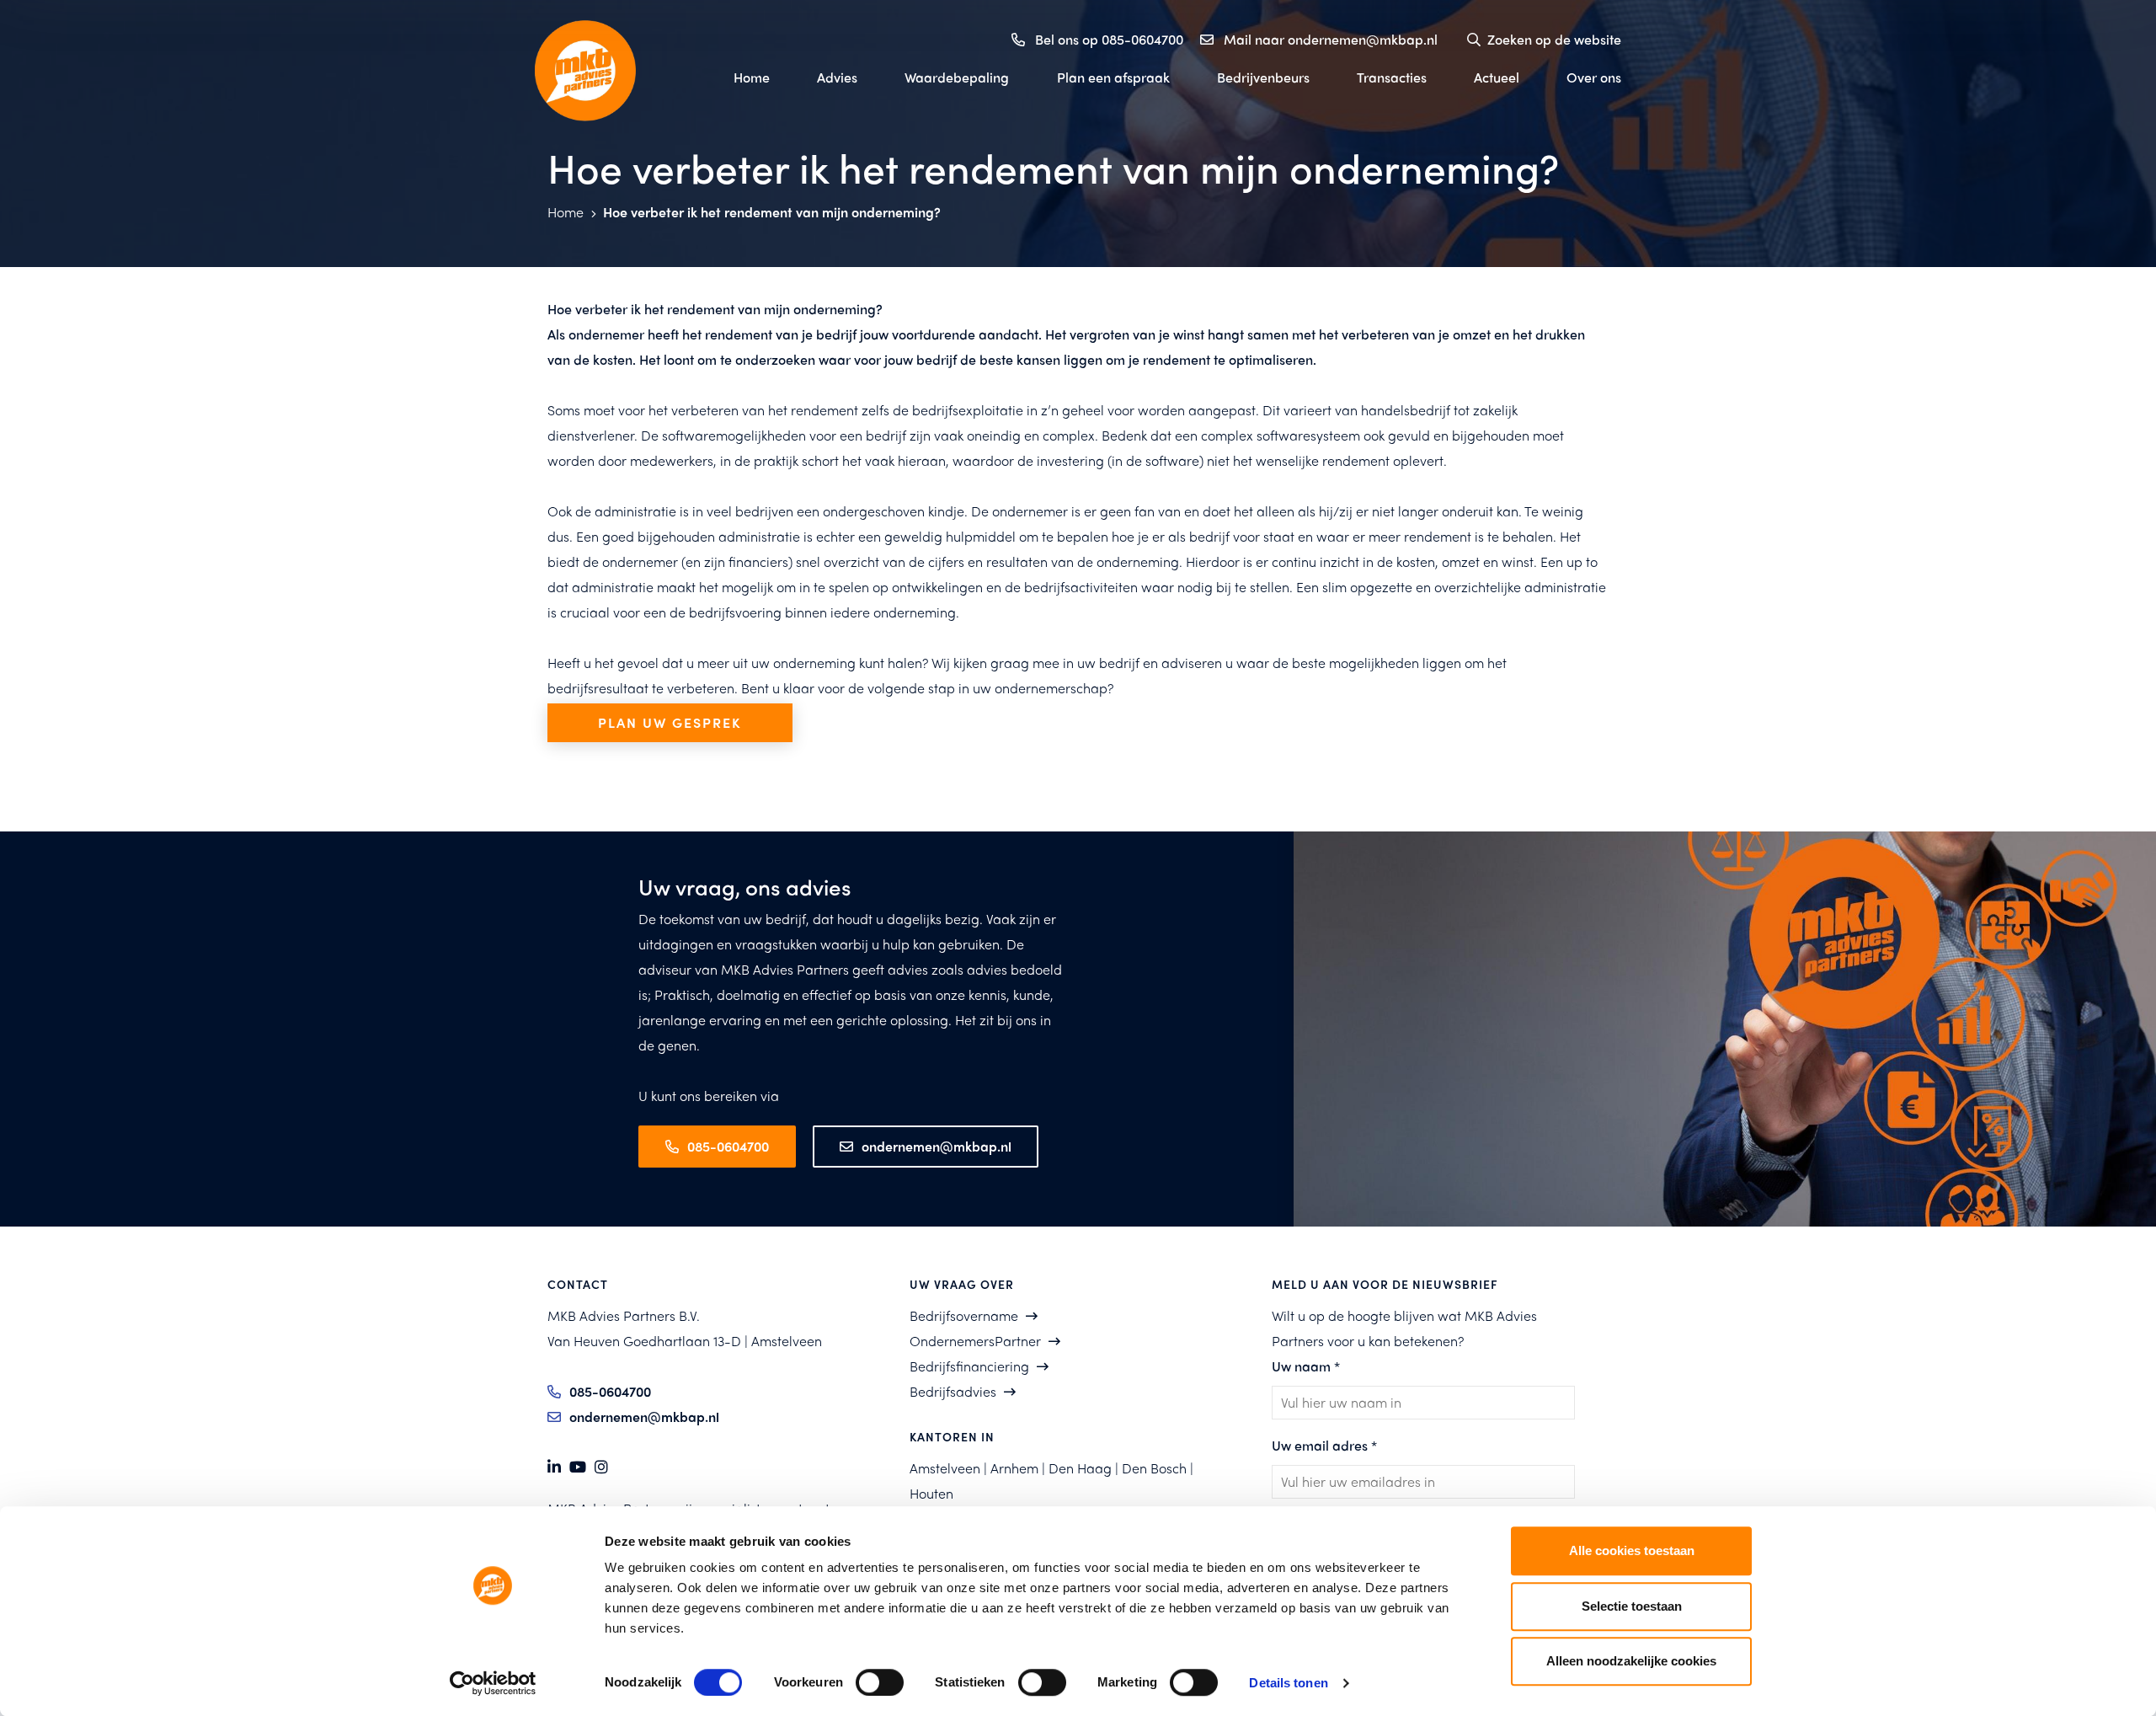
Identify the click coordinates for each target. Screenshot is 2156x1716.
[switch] (880, 1682)
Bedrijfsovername (964, 1315)
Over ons (1594, 77)
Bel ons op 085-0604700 (1109, 39)
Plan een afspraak (1113, 77)
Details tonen (1288, 1683)
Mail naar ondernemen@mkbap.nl (1331, 39)
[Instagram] (601, 1467)
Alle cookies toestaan (1632, 1550)
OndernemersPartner (975, 1341)
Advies (837, 77)
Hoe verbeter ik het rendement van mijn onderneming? (772, 212)
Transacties (1392, 77)
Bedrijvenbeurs (1263, 77)
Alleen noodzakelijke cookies (1631, 1661)
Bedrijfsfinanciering (969, 1366)
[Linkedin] (554, 1467)
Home (752, 77)
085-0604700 (728, 1146)
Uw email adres (1324, 1445)
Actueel (1497, 77)
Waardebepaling (957, 77)
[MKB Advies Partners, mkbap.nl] (615, 71)
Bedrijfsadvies (953, 1391)
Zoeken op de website (1554, 39)
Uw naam (1306, 1366)
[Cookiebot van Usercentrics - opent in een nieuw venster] (493, 1683)
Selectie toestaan (1632, 1606)
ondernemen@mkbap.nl (937, 1146)
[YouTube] (578, 1467)
